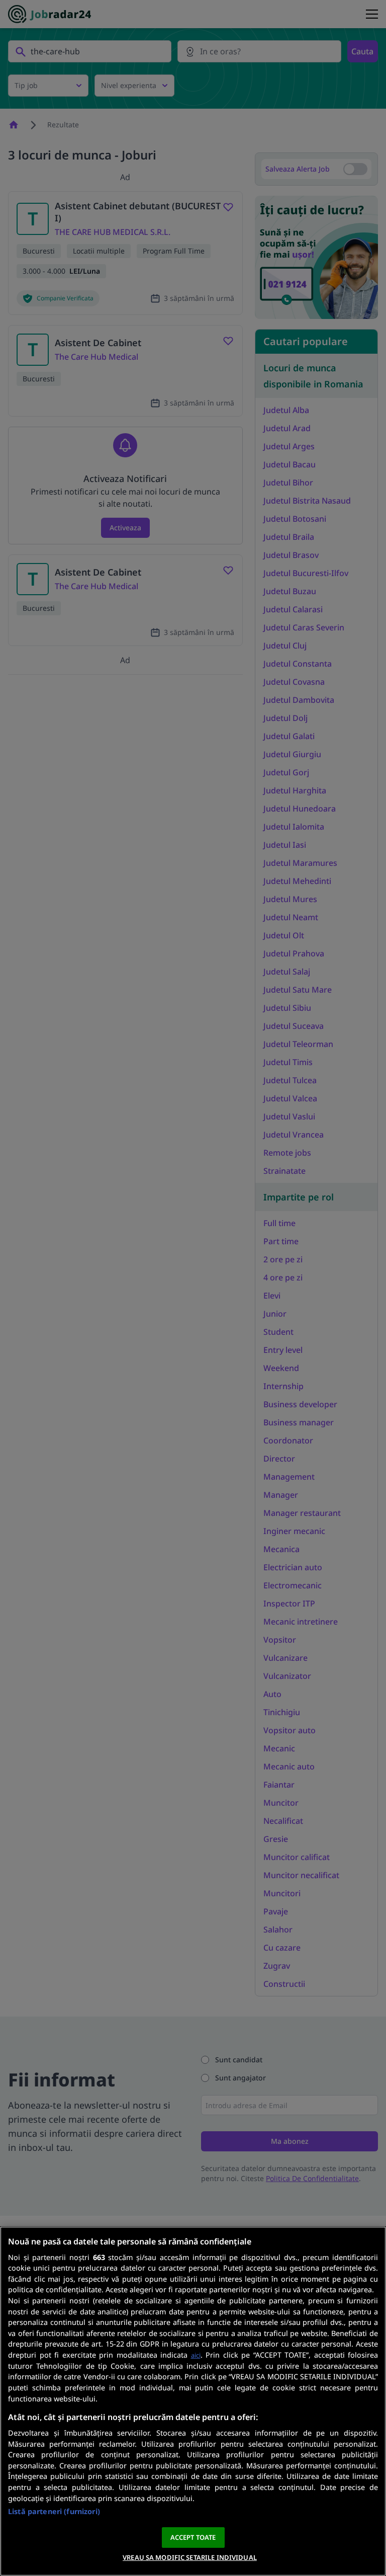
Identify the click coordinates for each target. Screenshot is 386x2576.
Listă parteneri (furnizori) (54, 2511)
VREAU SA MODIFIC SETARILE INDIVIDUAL (190, 2557)
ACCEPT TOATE (193, 2537)
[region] (193, 2401)
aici (196, 2355)
